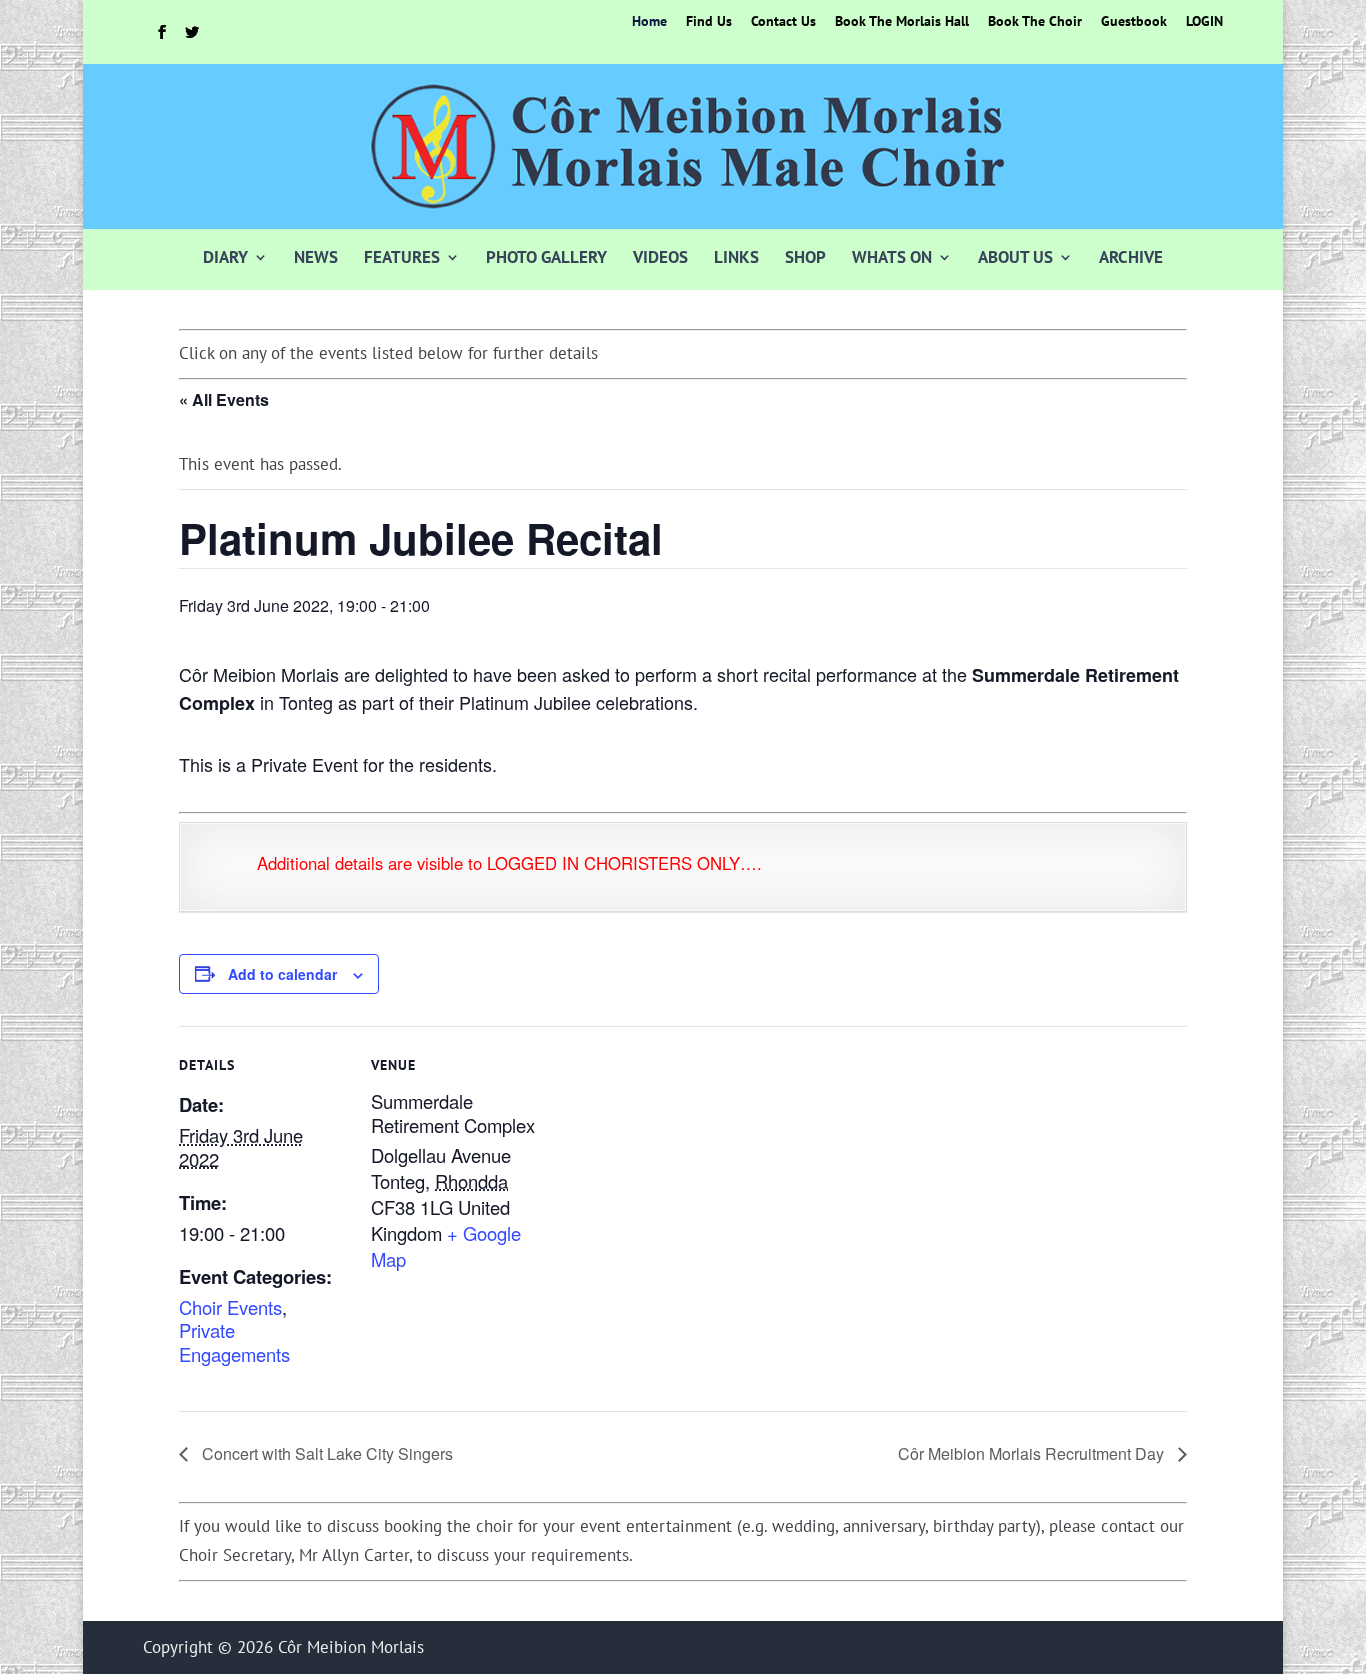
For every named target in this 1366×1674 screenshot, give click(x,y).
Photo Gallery (546, 257)
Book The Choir (1035, 22)
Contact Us (783, 22)
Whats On (892, 257)
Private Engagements (234, 1342)
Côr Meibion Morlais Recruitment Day (1033, 1453)
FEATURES (402, 257)
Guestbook (1134, 22)
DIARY (225, 257)
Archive (1131, 257)
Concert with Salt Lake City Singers (325, 1453)
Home (649, 22)
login (1204, 22)
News (316, 257)
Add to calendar (282, 974)
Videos (660, 257)
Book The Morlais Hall (902, 22)
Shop (805, 257)
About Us (1015, 257)
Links (736, 257)
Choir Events (230, 1307)
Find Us (709, 22)
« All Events (224, 399)
